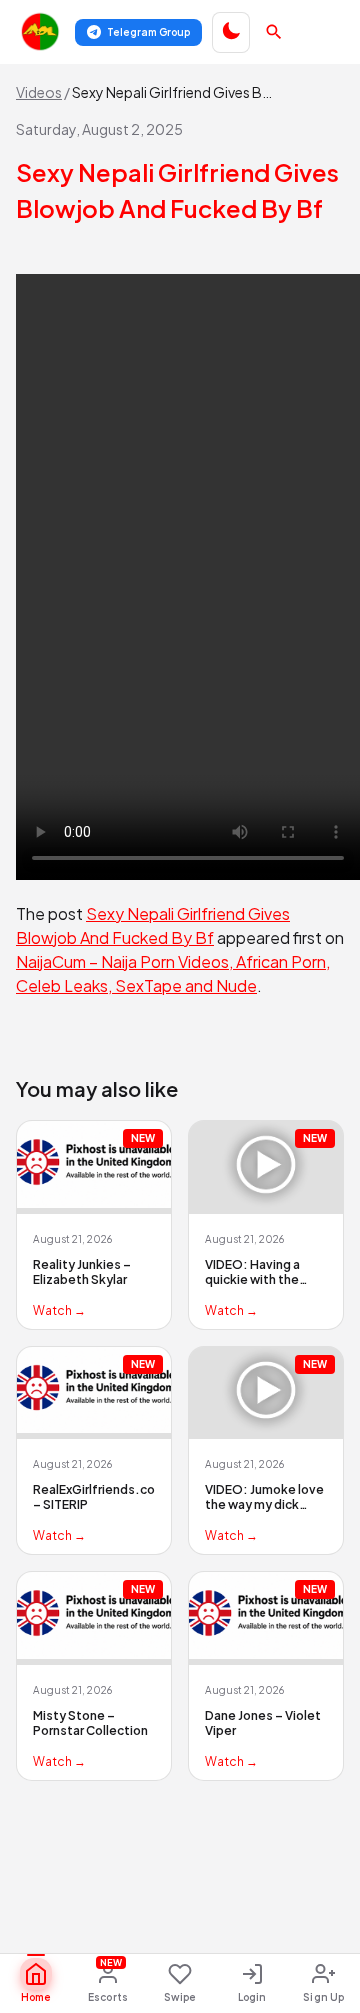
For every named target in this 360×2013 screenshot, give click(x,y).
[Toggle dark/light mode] (231, 32)
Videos (39, 92)
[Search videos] (274, 32)
